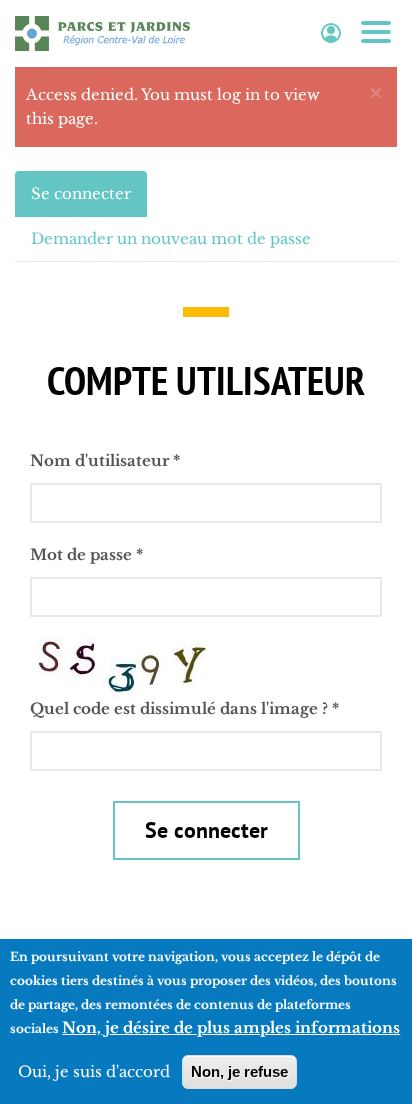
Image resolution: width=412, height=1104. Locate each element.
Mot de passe (86, 554)
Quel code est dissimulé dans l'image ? (184, 708)
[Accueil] (102, 33)
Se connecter (89, 200)
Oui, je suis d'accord (94, 1071)
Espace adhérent (331, 33)
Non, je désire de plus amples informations (231, 1027)
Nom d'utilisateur (105, 460)
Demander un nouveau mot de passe (171, 238)
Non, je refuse (239, 1071)
